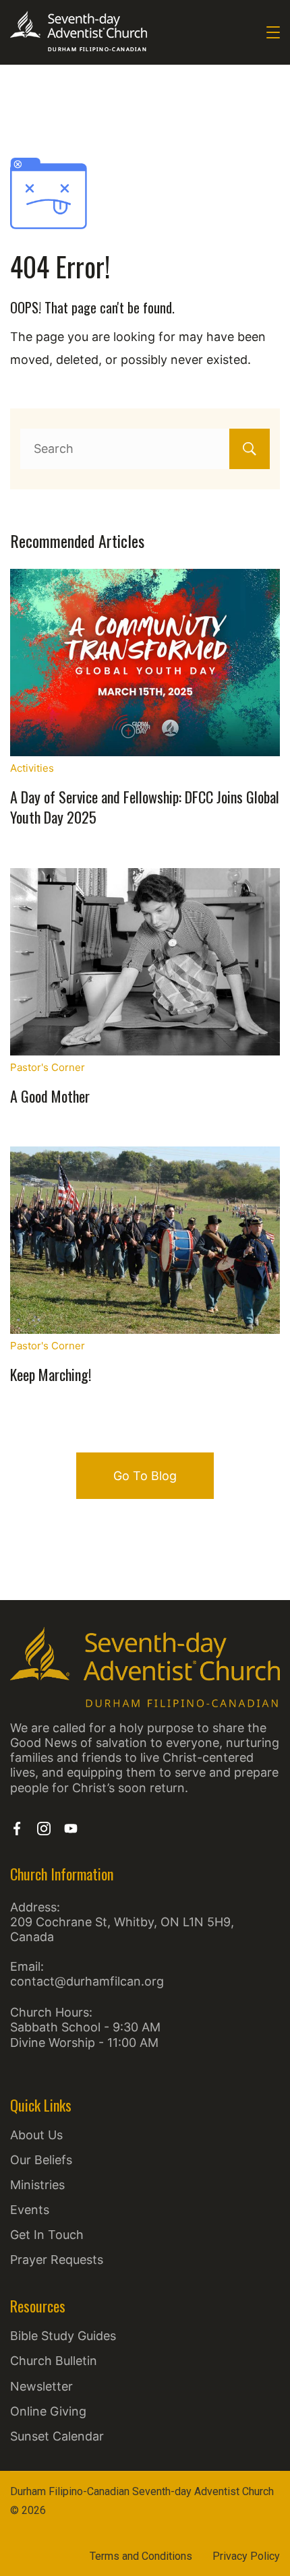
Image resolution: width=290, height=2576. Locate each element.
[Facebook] (17, 1829)
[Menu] (273, 32)
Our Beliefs (41, 2160)
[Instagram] (44, 1829)
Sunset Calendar (57, 2436)
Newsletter (41, 2386)
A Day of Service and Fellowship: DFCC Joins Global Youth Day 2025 (145, 807)
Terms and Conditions (141, 2556)
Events (30, 2210)
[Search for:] (145, 449)
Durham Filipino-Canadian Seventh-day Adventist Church (142, 2491)
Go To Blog (145, 1476)
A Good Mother (50, 1096)
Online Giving (48, 2411)
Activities (32, 768)
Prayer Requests (57, 2260)
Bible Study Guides (63, 2336)
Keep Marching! (51, 1374)
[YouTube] (71, 1829)
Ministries (37, 2185)
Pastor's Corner (48, 1067)
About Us (36, 2135)
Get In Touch (47, 2235)
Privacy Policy (246, 2556)
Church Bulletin (54, 2361)
